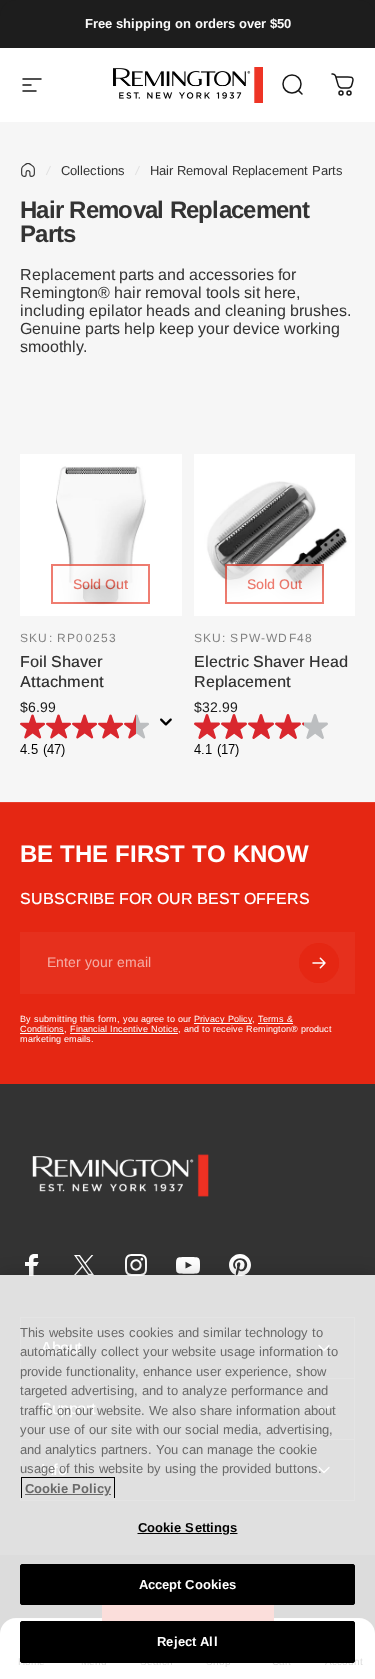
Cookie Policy (68, 1488)
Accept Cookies (188, 1584)
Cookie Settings (188, 1527)
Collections (93, 170)
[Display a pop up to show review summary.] (170, 728)
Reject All (187, 1641)
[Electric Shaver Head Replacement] (275, 535)
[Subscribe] (319, 963)
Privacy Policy (223, 1019)
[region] (187, 1477)
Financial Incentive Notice (124, 1029)
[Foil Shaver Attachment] (101, 535)
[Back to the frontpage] (28, 170)
